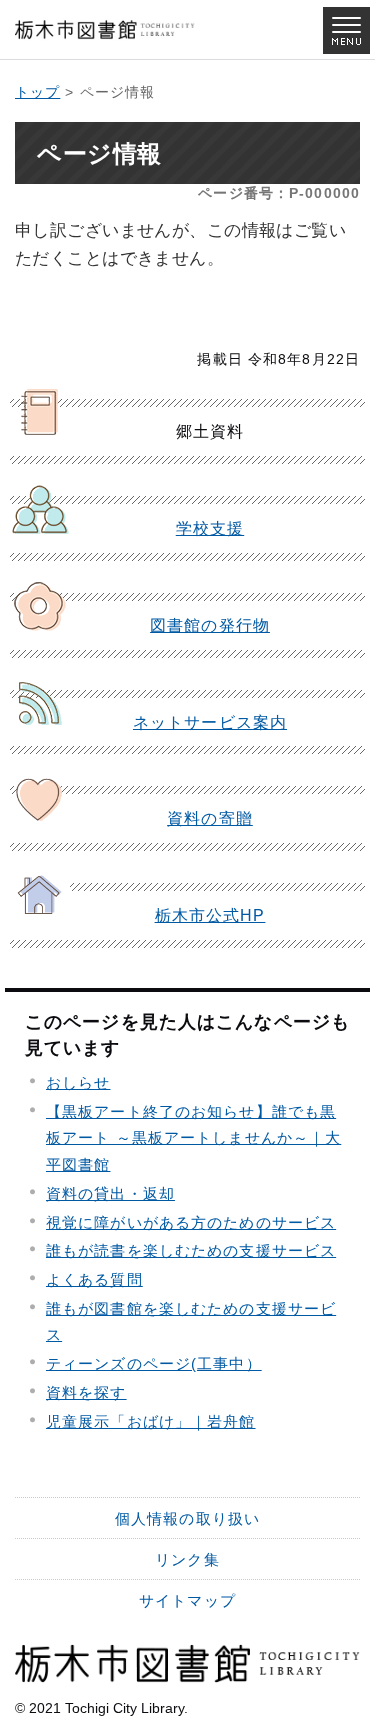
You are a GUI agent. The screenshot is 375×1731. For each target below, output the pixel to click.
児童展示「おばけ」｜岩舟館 (151, 1421)
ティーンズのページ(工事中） (154, 1363)
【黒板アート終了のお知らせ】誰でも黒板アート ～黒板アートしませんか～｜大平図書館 (193, 1138)
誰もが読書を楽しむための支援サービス (191, 1250)
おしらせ (78, 1082)
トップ (37, 92)
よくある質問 (94, 1279)
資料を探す (86, 1392)
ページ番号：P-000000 (279, 193)
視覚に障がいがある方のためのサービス (191, 1222)
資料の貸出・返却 (110, 1193)
